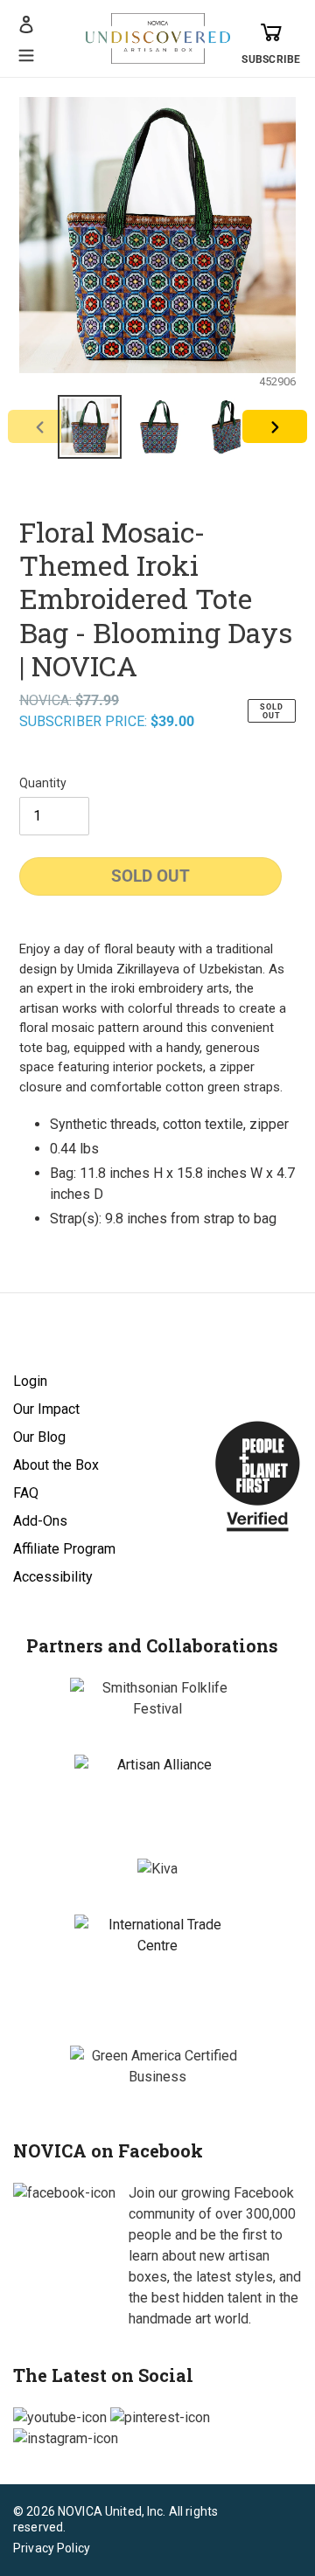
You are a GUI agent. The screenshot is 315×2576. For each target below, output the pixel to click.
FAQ (26, 1493)
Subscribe (271, 59)
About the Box (56, 1465)
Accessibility (53, 1577)
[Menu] (26, 53)
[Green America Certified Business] (157, 2067)
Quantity (43, 783)
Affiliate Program (64, 1549)
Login (30, 1381)
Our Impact (46, 1409)
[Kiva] (157, 1869)
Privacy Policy (52, 2548)
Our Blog (39, 1437)
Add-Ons (40, 1521)
